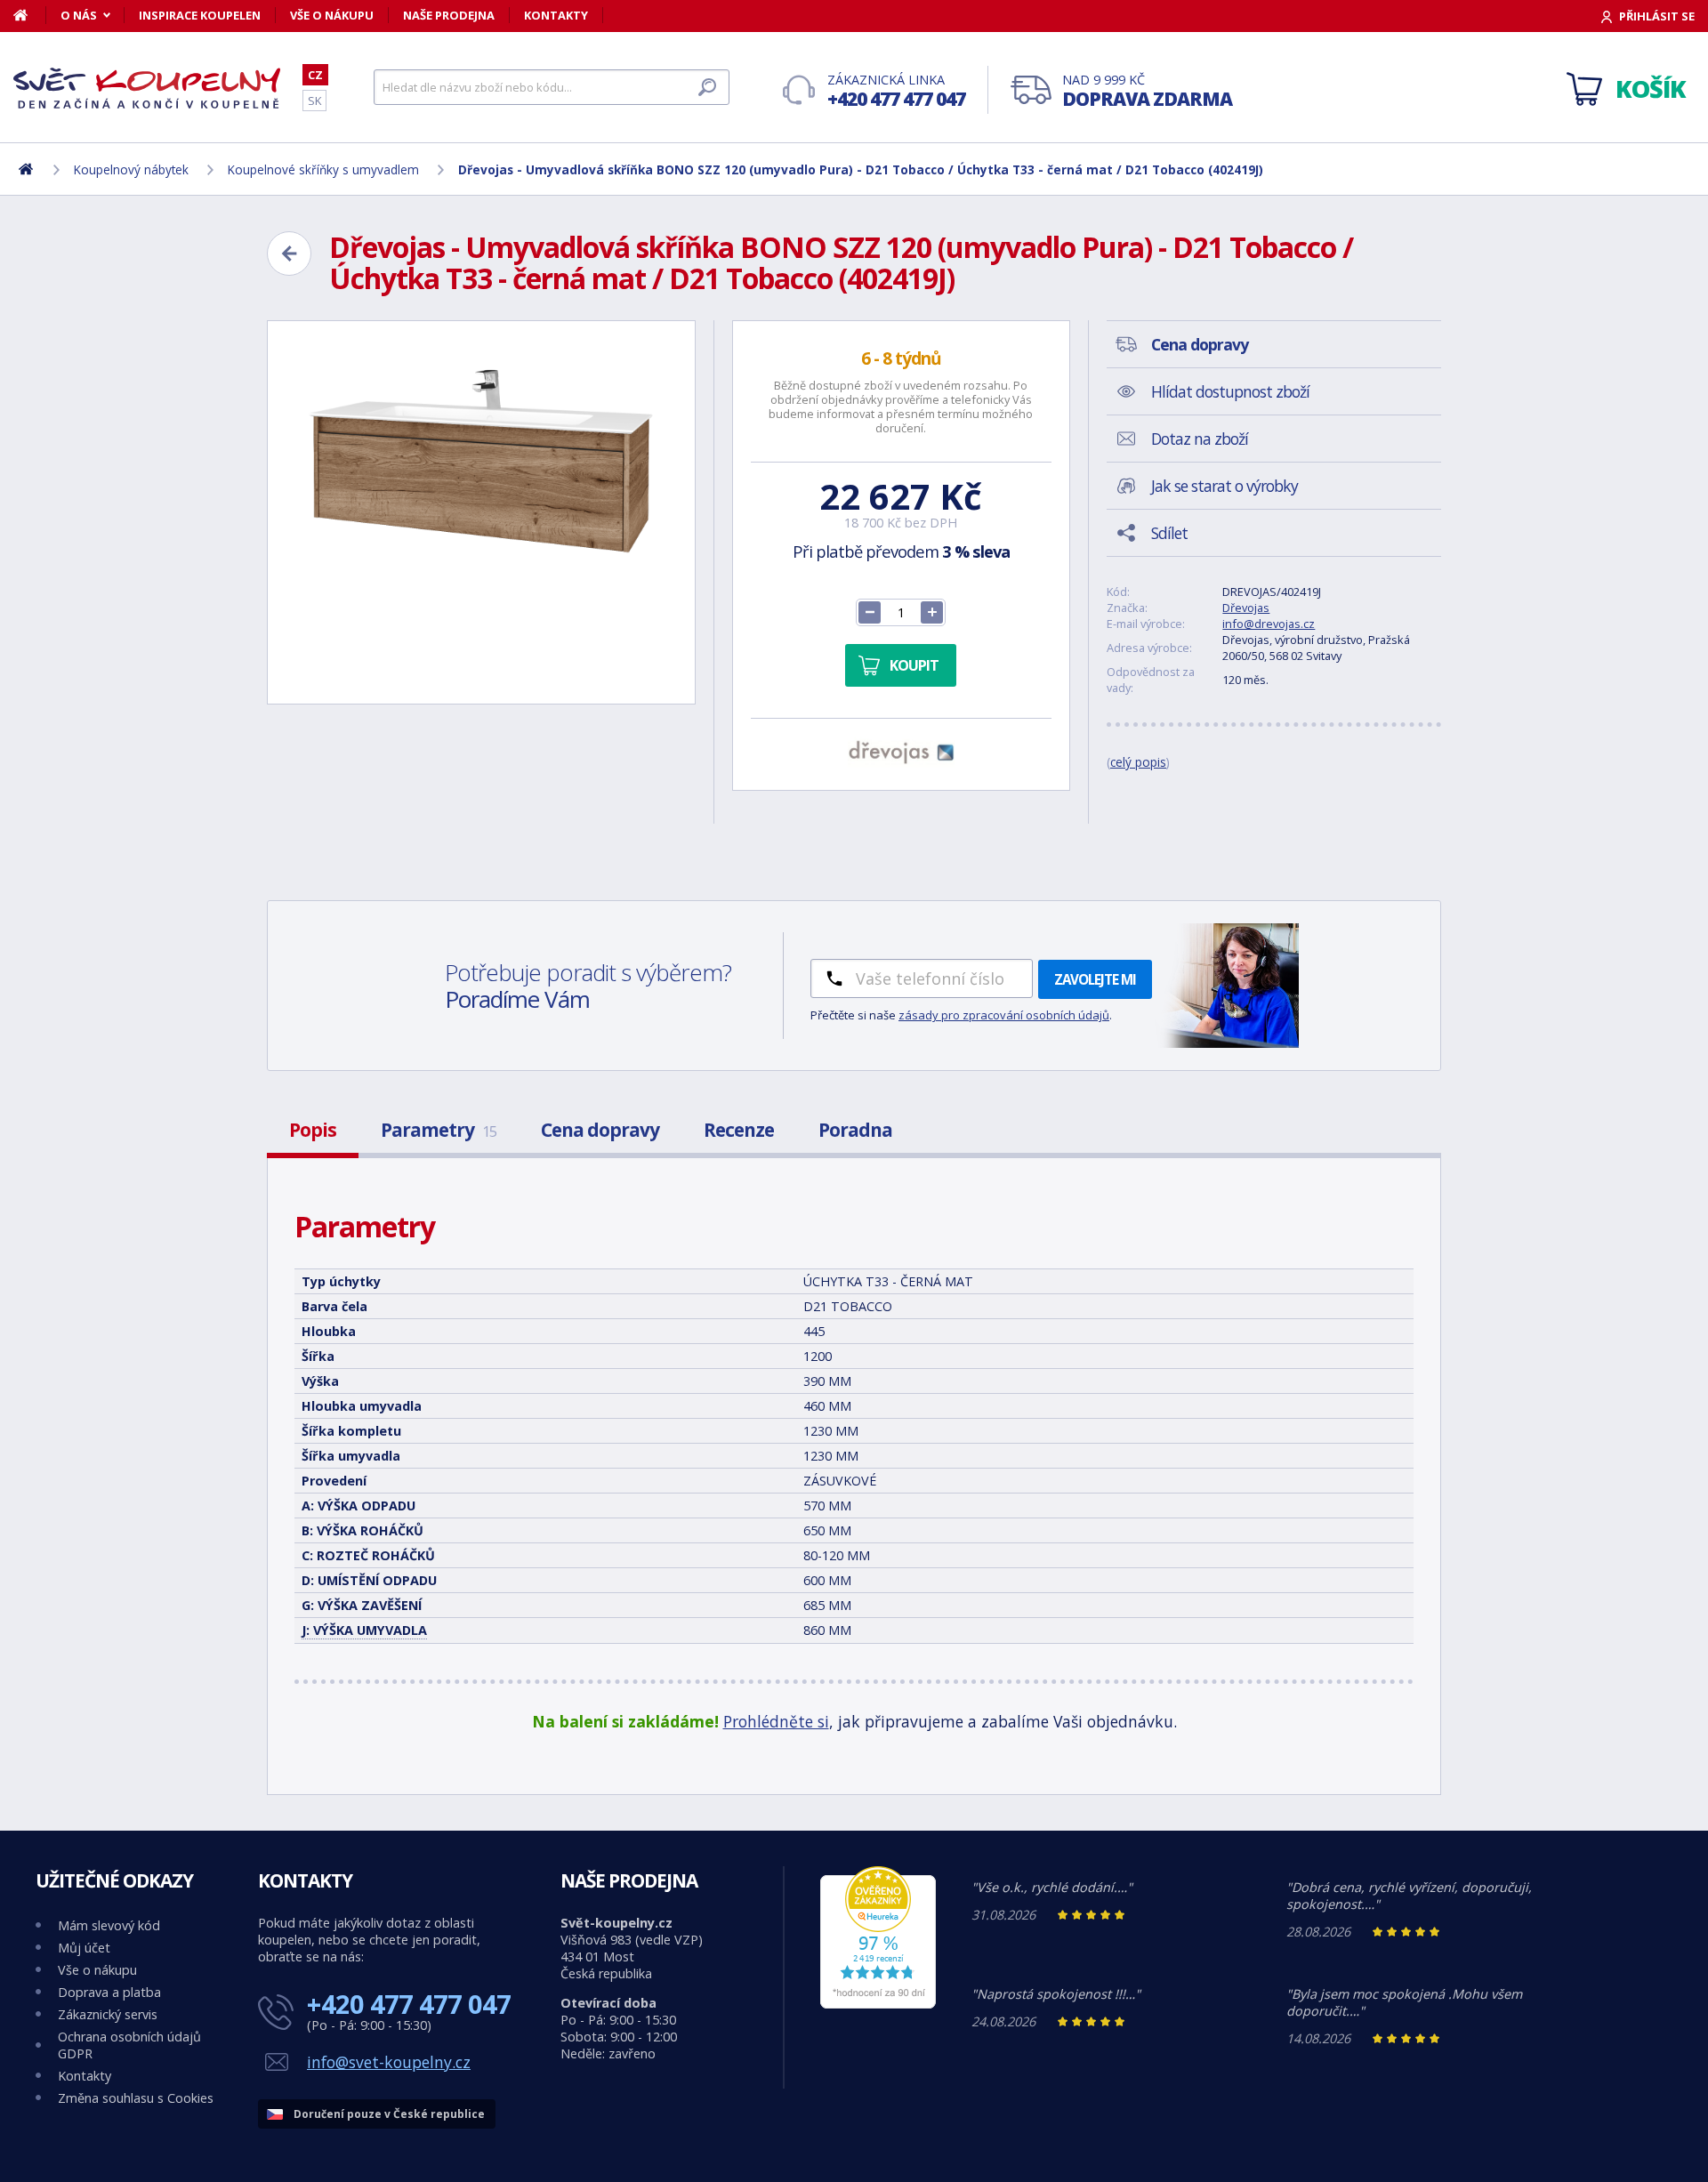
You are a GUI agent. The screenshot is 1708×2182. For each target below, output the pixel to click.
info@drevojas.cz (1269, 624)
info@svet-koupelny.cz (389, 2062)
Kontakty (556, 15)
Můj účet (84, 1948)
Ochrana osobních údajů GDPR (129, 2045)
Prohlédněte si (776, 1721)
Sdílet (1169, 533)
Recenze (739, 1130)
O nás (79, 15)
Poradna (855, 1130)
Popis (313, 1130)
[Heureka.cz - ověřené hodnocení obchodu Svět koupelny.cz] (878, 2004)
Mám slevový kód (109, 1925)
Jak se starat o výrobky (1225, 486)
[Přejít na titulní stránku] (147, 88)
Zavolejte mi (1095, 979)
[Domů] (30, 15)
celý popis (1138, 762)
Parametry (439, 1130)
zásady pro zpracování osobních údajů (1004, 1015)
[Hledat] (707, 87)
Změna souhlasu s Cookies (136, 2098)
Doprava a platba (109, 1992)
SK (314, 101)
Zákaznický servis (108, 2014)
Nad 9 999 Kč (1147, 91)
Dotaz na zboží (1200, 439)
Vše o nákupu (332, 15)
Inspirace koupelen (200, 15)
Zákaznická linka (896, 91)
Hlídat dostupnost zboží (1230, 391)
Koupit (914, 665)
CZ (315, 75)
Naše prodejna (449, 15)
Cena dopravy (600, 1130)
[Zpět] (289, 254)
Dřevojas (1246, 608)
